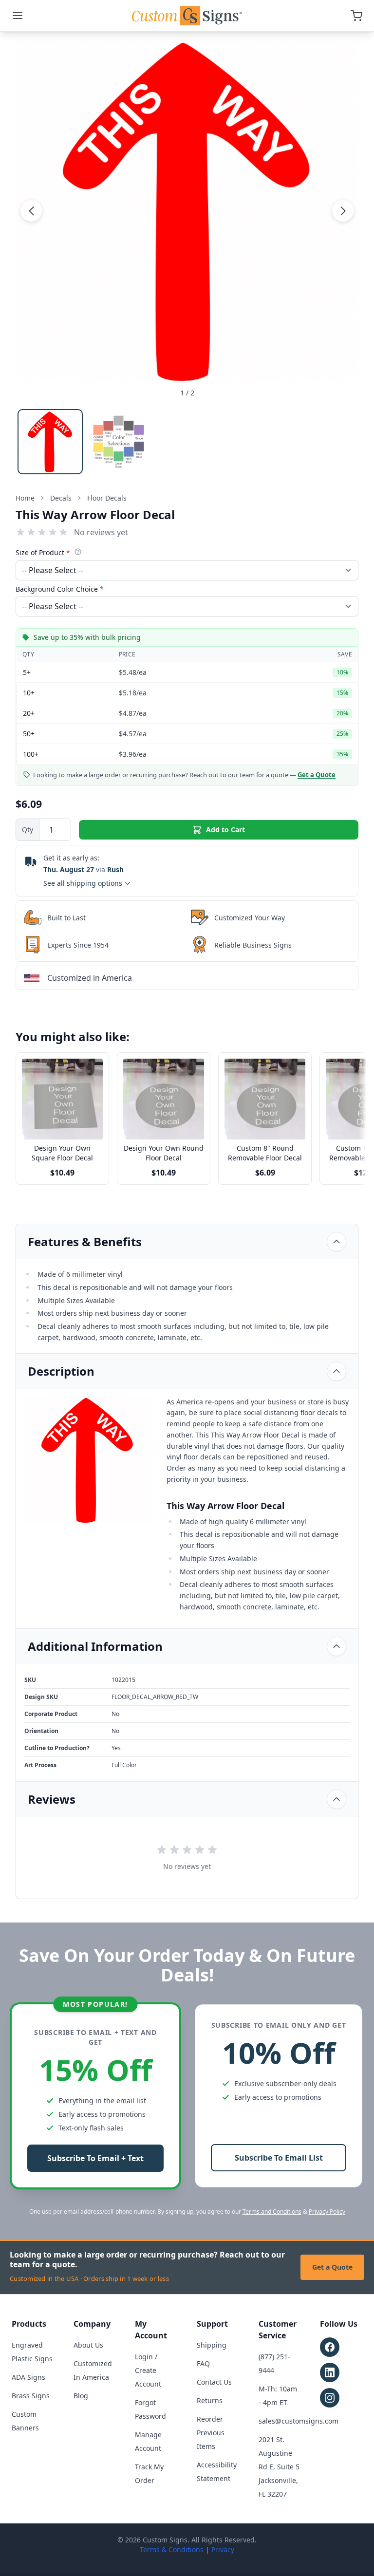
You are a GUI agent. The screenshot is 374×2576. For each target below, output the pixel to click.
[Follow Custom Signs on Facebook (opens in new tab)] (330, 2347)
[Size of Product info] (78, 552)
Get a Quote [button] (317, 775)
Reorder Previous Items (211, 2433)
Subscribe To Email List (279, 2158)
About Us (88, 2345)
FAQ (203, 2363)
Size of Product (43, 552)
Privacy (223, 2549)
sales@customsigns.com (299, 2421)
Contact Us (214, 2382)
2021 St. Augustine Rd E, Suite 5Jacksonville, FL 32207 (279, 2467)
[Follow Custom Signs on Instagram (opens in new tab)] (330, 2398)
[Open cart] (356, 16)
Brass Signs (31, 2396)
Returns (210, 2400)
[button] (31, 211)
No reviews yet (101, 532)
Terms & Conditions (172, 2549)
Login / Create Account (148, 2370)
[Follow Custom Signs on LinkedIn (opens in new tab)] (330, 2372)
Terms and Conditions (272, 2212)
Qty (28, 830)
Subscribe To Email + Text (95, 2158)
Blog (81, 2396)
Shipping (212, 2345)
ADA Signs (28, 2377)
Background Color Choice (60, 589)
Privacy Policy (327, 2212)
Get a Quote (332, 2267)
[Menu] (18, 16)
